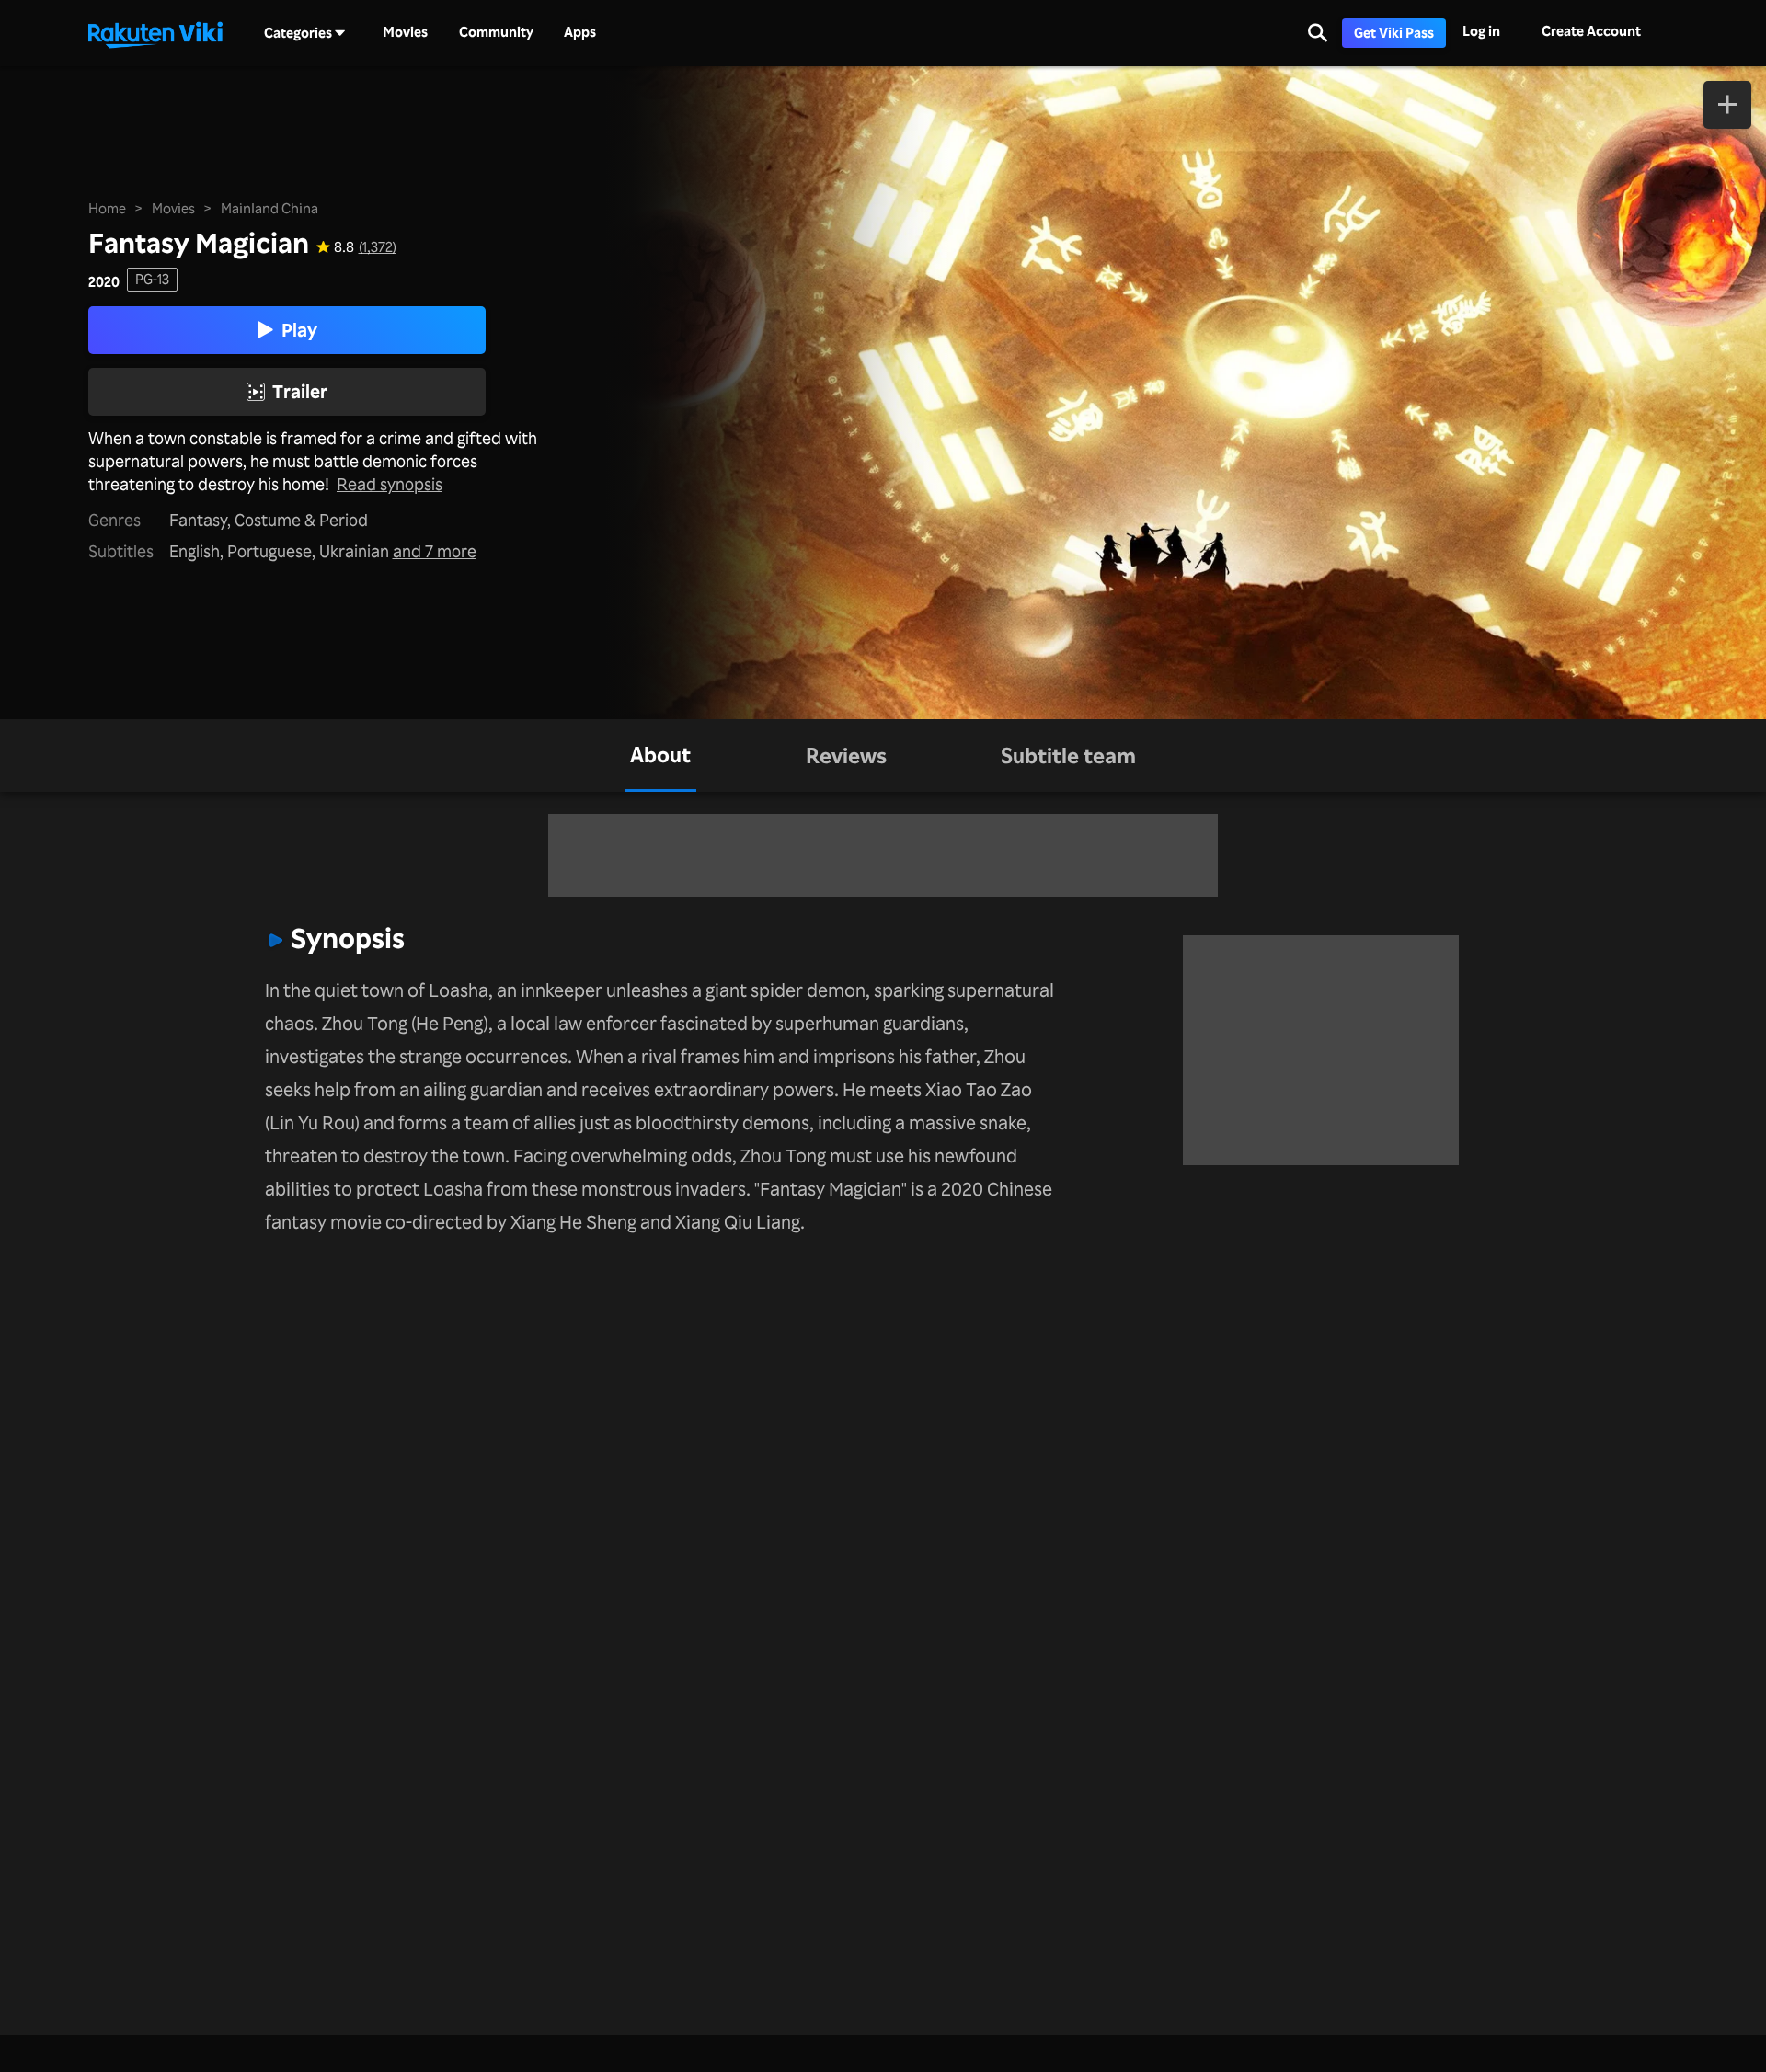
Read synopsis (390, 484)
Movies (405, 32)
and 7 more (435, 551)
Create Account (1591, 31)
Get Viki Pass (1394, 33)
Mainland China (269, 208)
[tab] (660, 756)
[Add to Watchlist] (1727, 105)
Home (107, 208)
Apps (580, 32)
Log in (1481, 31)
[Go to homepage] (155, 33)
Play (299, 330)
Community (496, 32)
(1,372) (378, 247)
